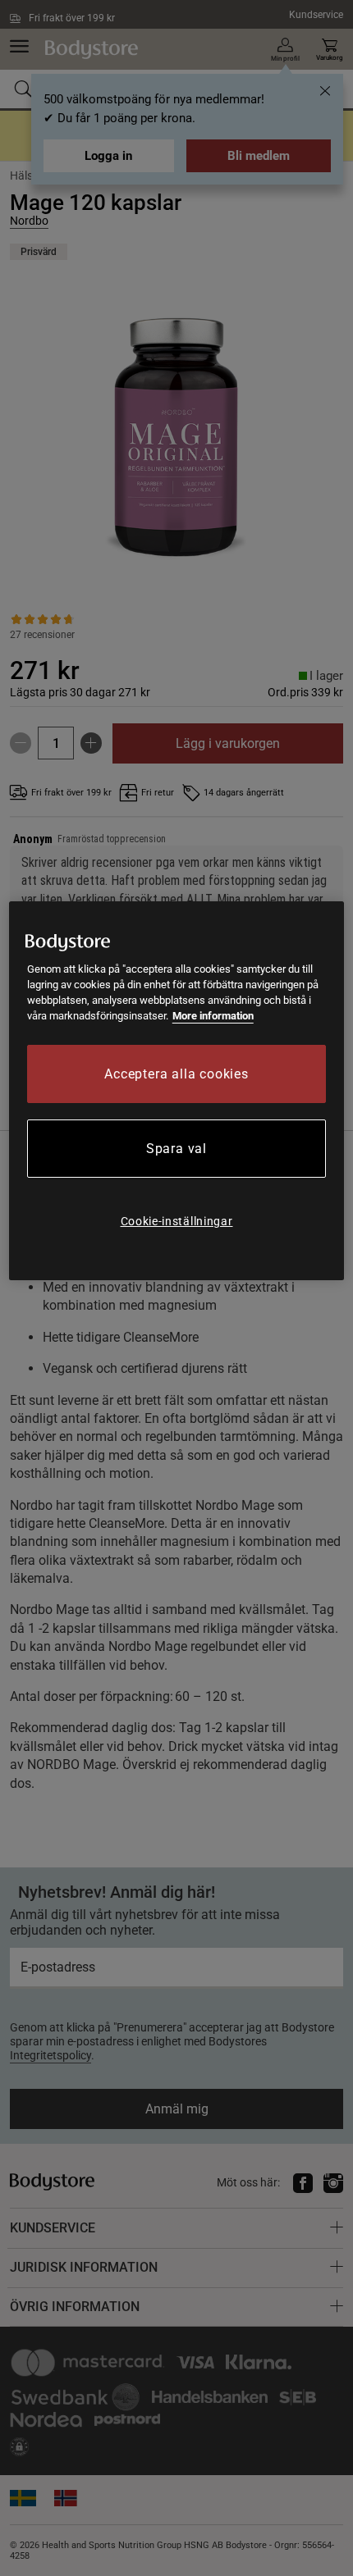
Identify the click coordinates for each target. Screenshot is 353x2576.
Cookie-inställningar (177, 1221)
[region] (177, 1091)
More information (213, 1016)
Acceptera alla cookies (176, 1074)
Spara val (176, 1149)
